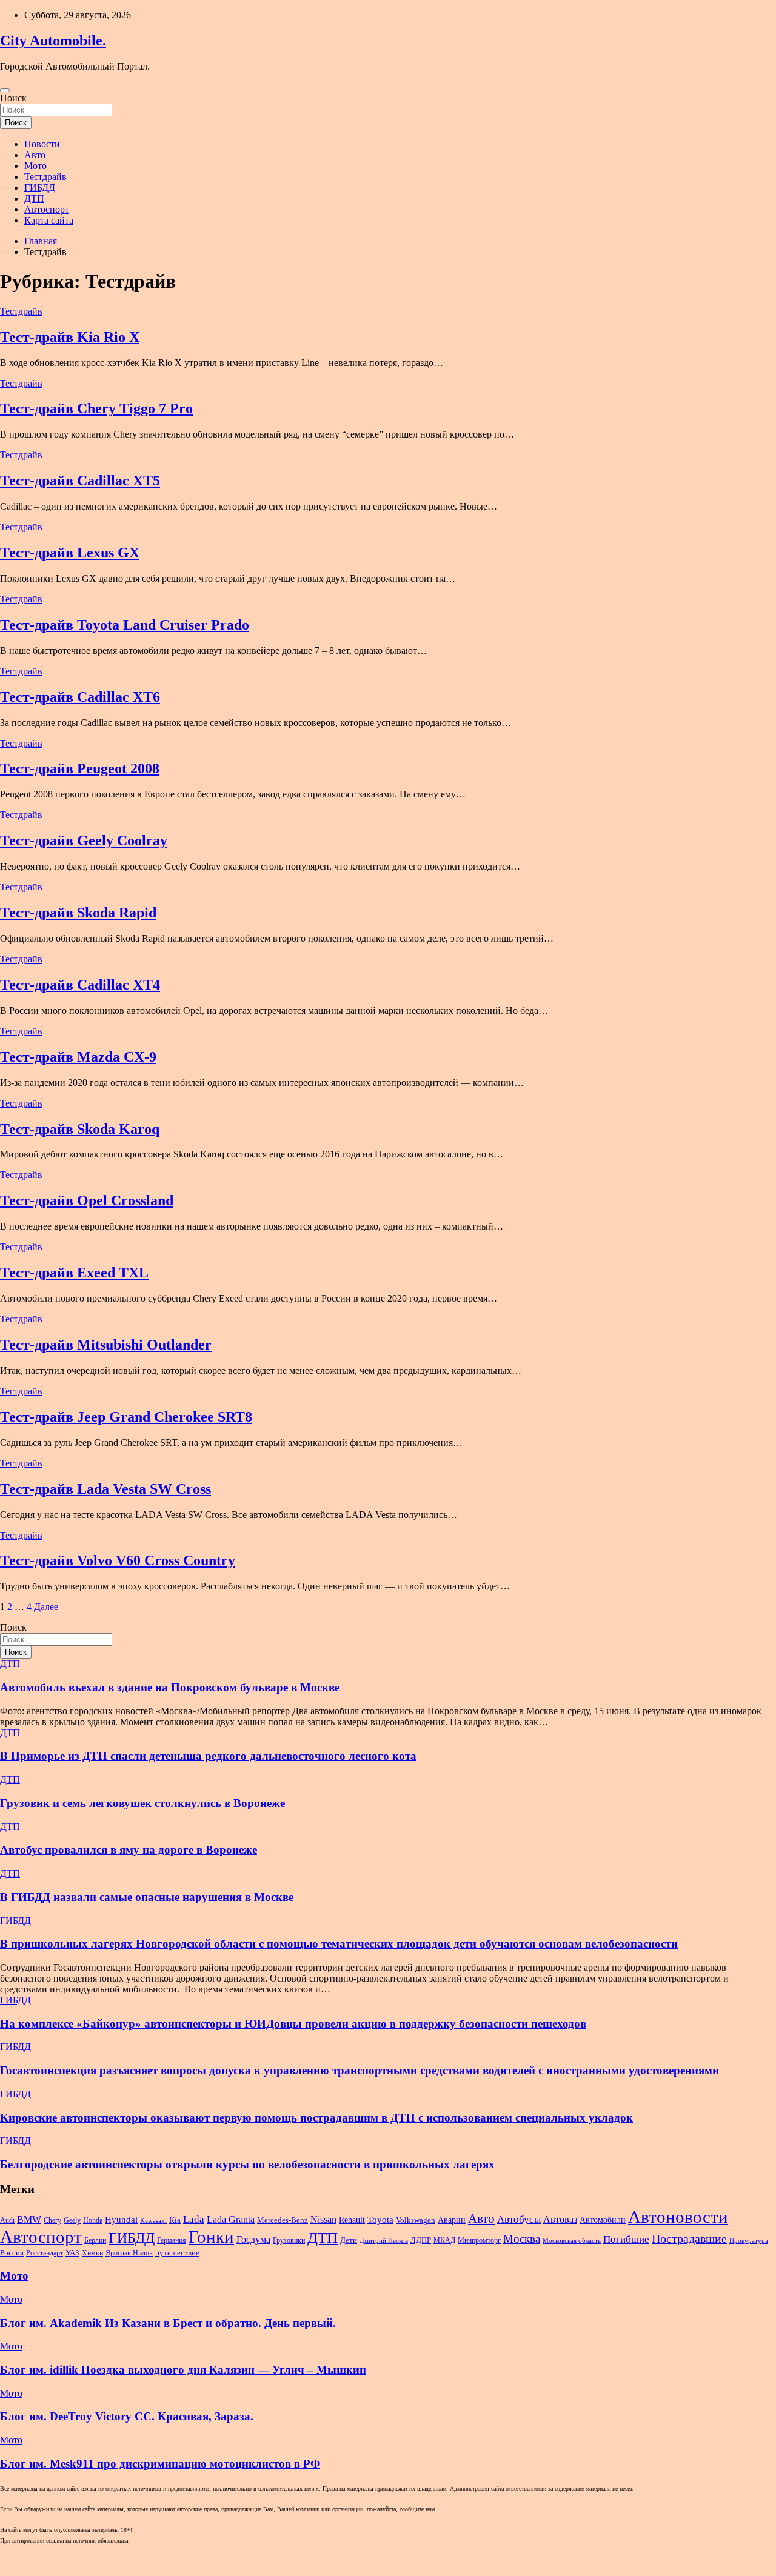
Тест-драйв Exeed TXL (74, 1273)
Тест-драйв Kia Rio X (70, 337)
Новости (42, 144)
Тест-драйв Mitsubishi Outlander (106, 1345)
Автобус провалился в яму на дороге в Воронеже (129, 1850)
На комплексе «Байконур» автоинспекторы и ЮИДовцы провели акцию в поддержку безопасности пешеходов (293, 2024)
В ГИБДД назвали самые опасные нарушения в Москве (147, 1897)
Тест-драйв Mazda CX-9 (78, 1057)
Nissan (323, 2219)
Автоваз (560, 2219)
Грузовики (289, 2240)
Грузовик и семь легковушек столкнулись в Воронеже (142, 1803)
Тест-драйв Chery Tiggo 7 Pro (96, 408)
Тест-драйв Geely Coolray (84, 840)
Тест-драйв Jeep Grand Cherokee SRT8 (126, 1417)
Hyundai (121, 2219)
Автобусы (519, 2219)
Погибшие (626, 2239)
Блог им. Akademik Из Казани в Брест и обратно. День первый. (168, 2323)
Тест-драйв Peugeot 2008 (80, 768)
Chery (52, 2220)
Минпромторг (479, 2240)
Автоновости (678, 2217)
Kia (175, 2220)
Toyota (380, 2220)
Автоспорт (47, 209)
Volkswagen (416, 2220)
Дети (349, 2240)
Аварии (452, 2220)
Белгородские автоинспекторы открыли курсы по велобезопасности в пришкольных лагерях (247, 2164)
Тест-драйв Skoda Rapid (78, 913)
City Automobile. (53, 41)
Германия (172, 2240)
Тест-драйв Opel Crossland (87, 1200)
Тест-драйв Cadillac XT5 (80, 481)
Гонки (211, 2237)
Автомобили (603, 2220)
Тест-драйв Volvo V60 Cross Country (118, 1560)
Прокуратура (749, 2241)
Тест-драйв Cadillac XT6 (80, 697)
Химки (92, 2253)
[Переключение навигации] (5, 90)
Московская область (572, 2241)
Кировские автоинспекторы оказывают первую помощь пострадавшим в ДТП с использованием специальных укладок (316, 2118)
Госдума (253, 2239)
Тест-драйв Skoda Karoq (80, 1129)
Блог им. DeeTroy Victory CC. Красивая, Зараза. (127, 2416)
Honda (93, 2220)
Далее (46, 1607)
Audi (7, 2220)
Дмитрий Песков (384, 2241)
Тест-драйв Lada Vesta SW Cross (105, 1489)
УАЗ (72, 2253)
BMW (29, 2219)
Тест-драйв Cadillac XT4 (80, 985)
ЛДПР (421, 2240)
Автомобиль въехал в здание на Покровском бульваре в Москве (170, 1687)
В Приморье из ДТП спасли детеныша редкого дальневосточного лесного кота (208, 1756)
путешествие (177, 2253)
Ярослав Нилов (129, 2253)
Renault (352, 2220)
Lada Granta (231, 2219)
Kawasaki (153, 2221)
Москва (522, 2239)
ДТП (34, 198)
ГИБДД (40, 188)
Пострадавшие (689, 2238)
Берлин (95, 2240)
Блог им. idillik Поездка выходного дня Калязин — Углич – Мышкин (183, 2370)
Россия (12, 2253)
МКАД (444, 2240)
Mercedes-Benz (283, 2220)
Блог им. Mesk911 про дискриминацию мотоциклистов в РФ (160, 2464)
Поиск (13, 98)
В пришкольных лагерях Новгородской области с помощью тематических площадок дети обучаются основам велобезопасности (339, 1944)
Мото (35, 166)
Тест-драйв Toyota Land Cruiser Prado (125, 625)
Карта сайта (49, 220)
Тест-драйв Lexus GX (70, 553)
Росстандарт (45, 2253)
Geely (72, 2220)
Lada (194, 2219)
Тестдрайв (45, 177)
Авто (35, 155)
